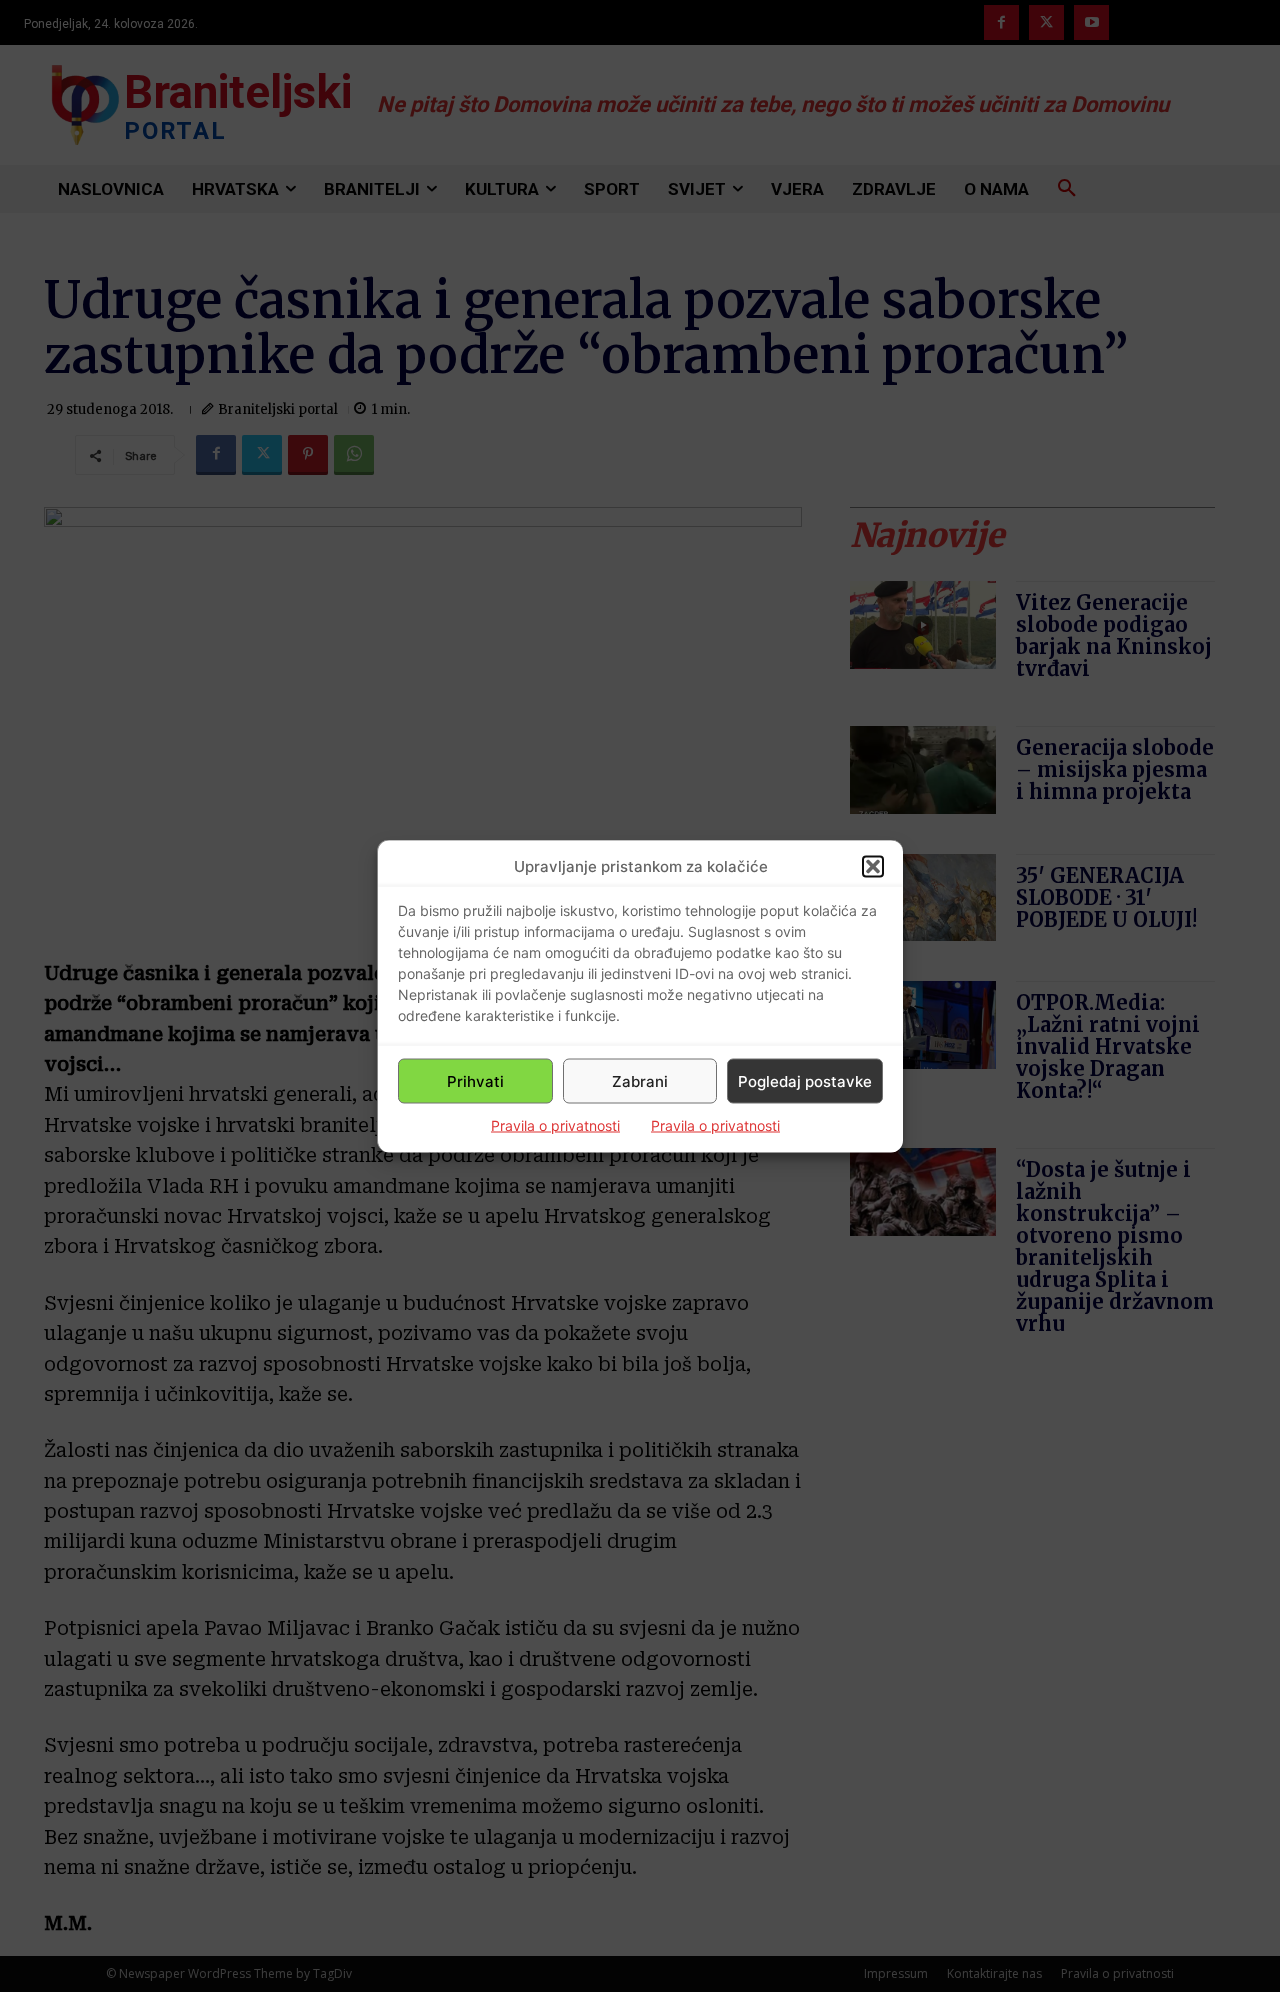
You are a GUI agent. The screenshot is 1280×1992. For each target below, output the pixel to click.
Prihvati (475, 1080)
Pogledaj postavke (805, 1080)
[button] (873, 866)
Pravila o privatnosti (555, 1125)
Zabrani (640, 1080)
